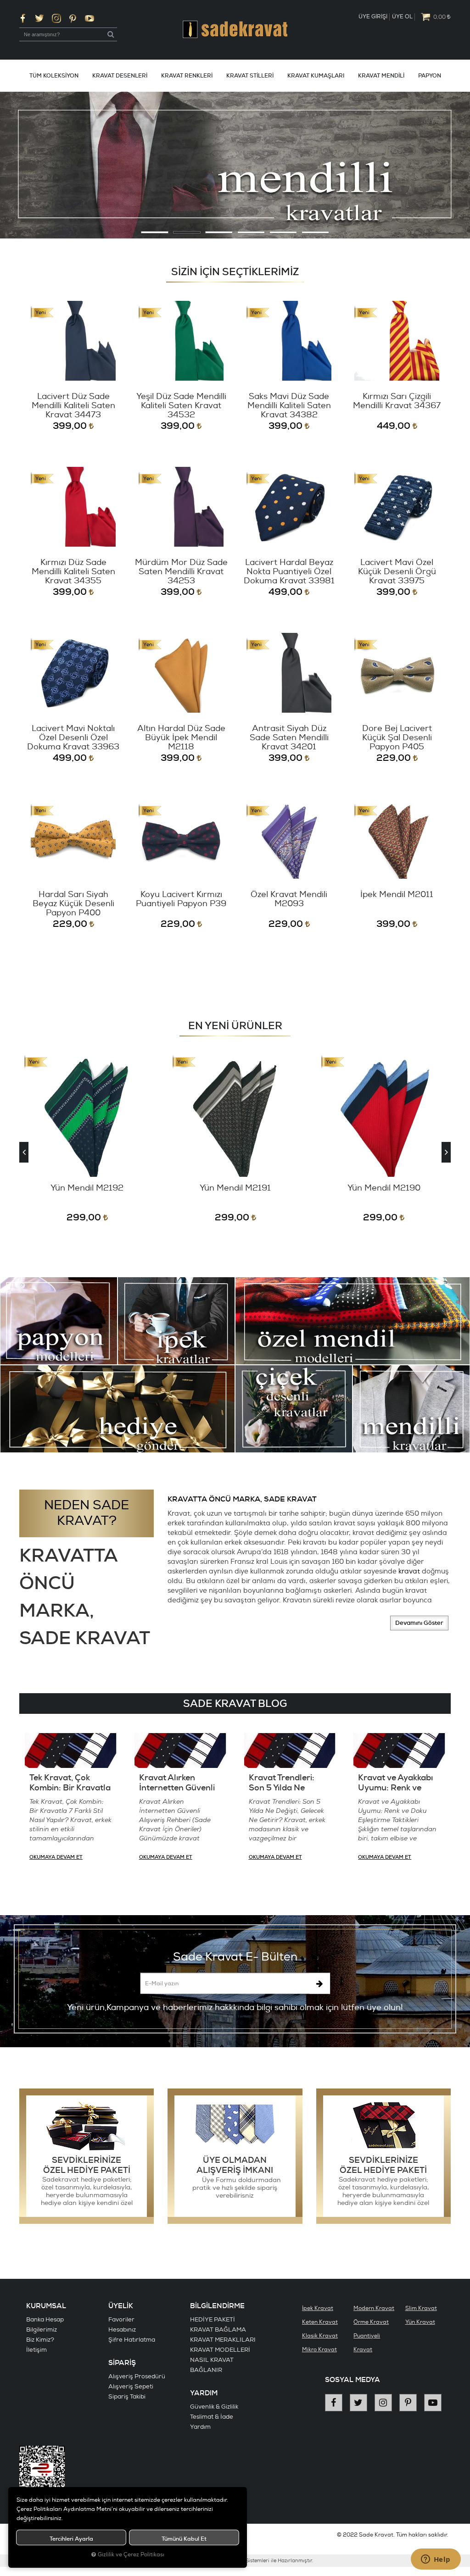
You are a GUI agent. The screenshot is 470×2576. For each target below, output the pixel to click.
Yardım (200, 2427)
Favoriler (121, 2320)
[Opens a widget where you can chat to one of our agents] (436, 2560)
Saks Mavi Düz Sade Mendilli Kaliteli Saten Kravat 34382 (289, 406)
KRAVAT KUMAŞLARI (316, 76)
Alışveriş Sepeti (131, 2387)
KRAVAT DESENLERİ (120, 76)
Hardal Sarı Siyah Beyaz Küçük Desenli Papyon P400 (73, 904)
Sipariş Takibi (127, 2397)
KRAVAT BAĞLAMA (218, 2330)
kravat (409, 1571)
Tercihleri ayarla (71, 2539)
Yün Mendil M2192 (87, 1188)
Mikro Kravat (319, 2350)
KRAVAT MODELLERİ (220, 2350)
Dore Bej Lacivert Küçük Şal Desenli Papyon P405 (397, 738)
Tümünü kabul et (184, 2539)
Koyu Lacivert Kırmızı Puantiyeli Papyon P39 (181, 900)
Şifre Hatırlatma (132, 2340)
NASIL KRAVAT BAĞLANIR (212, 2365)
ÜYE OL (402, 17)
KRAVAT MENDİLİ (381, 76)
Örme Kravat (371, 2322)
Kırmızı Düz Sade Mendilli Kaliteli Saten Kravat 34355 (73, 572)
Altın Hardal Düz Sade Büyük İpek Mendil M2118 (181, 738)
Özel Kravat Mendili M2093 (289, 900)
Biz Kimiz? (40, 2340)
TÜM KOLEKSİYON (54, 76)
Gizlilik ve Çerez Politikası (131, 2555)
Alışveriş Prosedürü (137, 2377)
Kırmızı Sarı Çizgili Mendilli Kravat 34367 (397, 402)
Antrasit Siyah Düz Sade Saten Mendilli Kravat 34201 (289, 738)
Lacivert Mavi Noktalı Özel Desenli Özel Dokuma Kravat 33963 (73, 738)
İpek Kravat (318, 2308)
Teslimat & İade (212, 2417)
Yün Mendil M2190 (384, 1188)
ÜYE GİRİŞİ (373, 17)
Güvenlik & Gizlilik (214, 2407)
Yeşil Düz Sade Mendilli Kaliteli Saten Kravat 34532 (181, 406)
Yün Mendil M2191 (235, 1188)
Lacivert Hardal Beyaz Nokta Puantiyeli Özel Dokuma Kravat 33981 (289, 572)
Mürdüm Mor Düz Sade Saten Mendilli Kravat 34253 (181, 572)
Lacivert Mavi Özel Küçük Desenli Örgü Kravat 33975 (397, 572)
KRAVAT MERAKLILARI (223, 2340)
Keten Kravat (320, 2322)
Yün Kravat (420, 2322)
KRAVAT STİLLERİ (250, 76)
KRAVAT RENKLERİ (187, 76)
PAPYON (430, 76)
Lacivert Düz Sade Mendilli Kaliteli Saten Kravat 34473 (73, 406)
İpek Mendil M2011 (397, 895)
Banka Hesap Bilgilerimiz (45, 2325)
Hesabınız (122, 2330)
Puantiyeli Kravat (367, 2343)
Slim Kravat (421, 2308)
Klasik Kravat (320, 2336)
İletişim (36, 2350)
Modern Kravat (374, 2308)
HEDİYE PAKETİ (213, 2320)
